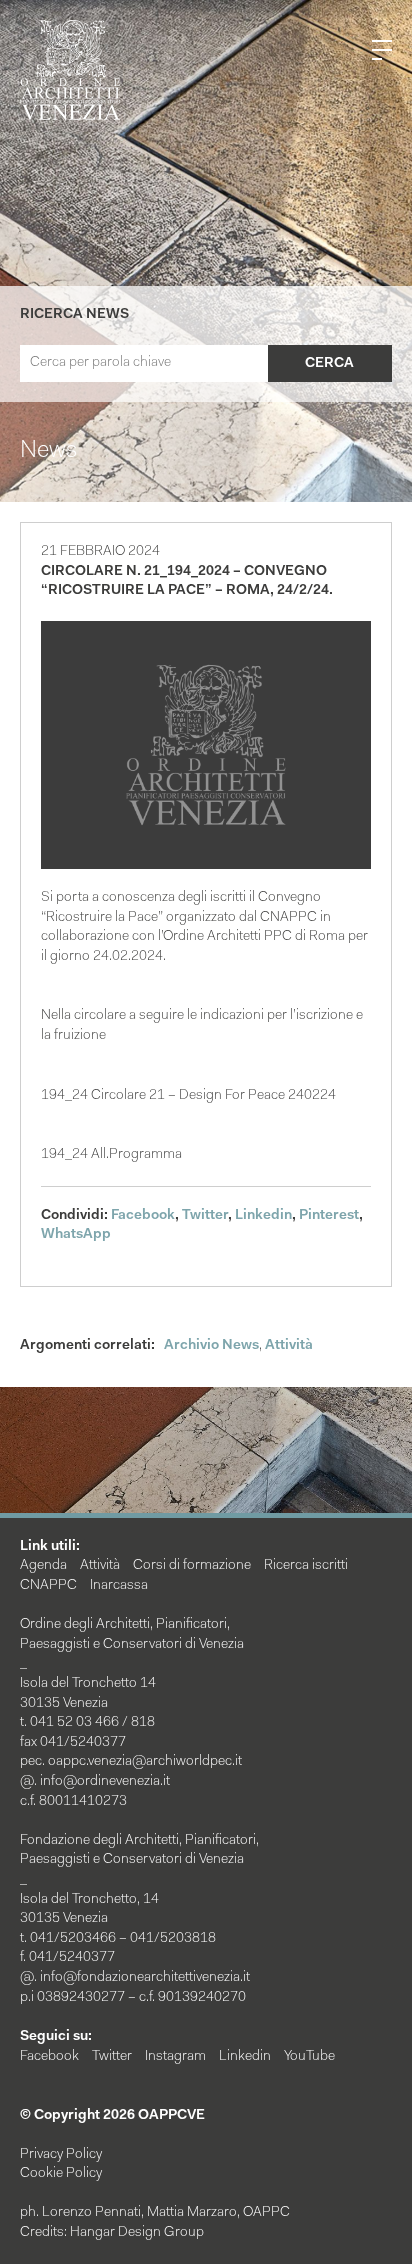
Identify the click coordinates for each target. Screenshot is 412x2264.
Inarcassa (119, 1586)
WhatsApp (76, 1235)
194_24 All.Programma (111, 1155)
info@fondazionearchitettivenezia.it (145, 1978)
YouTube (309, 2057)
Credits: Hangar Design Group (112, 2233)
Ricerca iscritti (306, 1566)
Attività (289, 1346)
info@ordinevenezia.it (105, 1782)
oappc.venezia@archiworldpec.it (145, 1762)
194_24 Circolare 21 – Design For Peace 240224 (188, 1096)
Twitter (205, 1216)
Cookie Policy (61, 2174)
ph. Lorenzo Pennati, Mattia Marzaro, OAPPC (155, 2213)
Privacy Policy (61, 2155)
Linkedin (263, 1216)
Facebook (143, 1216)
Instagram (175, 2057)
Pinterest (329, 1216)
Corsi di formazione (192, 1566)
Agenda (43, 1566)
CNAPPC (48, 1586)
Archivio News (211, 1346)
